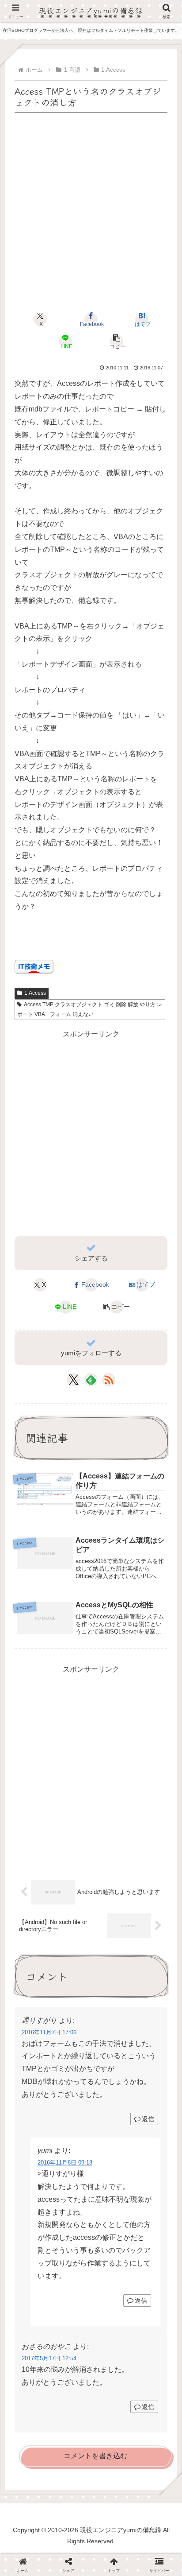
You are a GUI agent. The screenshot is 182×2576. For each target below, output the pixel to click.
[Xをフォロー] (74, 1380)
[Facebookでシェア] (30, 2238)
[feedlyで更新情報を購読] (91, 1380)
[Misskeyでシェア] (152, 2216)
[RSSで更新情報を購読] (109, 1380)
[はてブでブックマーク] (111, 2238)
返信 (148, 2119)
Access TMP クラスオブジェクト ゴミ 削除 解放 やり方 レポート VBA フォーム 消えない (90, 1009)
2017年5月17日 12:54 (49, 2358)
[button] (116, 341)
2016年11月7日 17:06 (49, 2032)
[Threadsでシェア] (71, 2238)
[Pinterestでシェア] (51, 2260)
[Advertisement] (91, 206)
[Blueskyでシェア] (111, 2216)
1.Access (35, 993)
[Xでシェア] (30, 2216)
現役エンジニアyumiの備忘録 (91, 10)
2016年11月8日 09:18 (65, 2163)
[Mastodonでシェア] (71, 2216)
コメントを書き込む (95, 2456)
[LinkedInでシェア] (91, 2260)
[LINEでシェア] (152, 2238)
